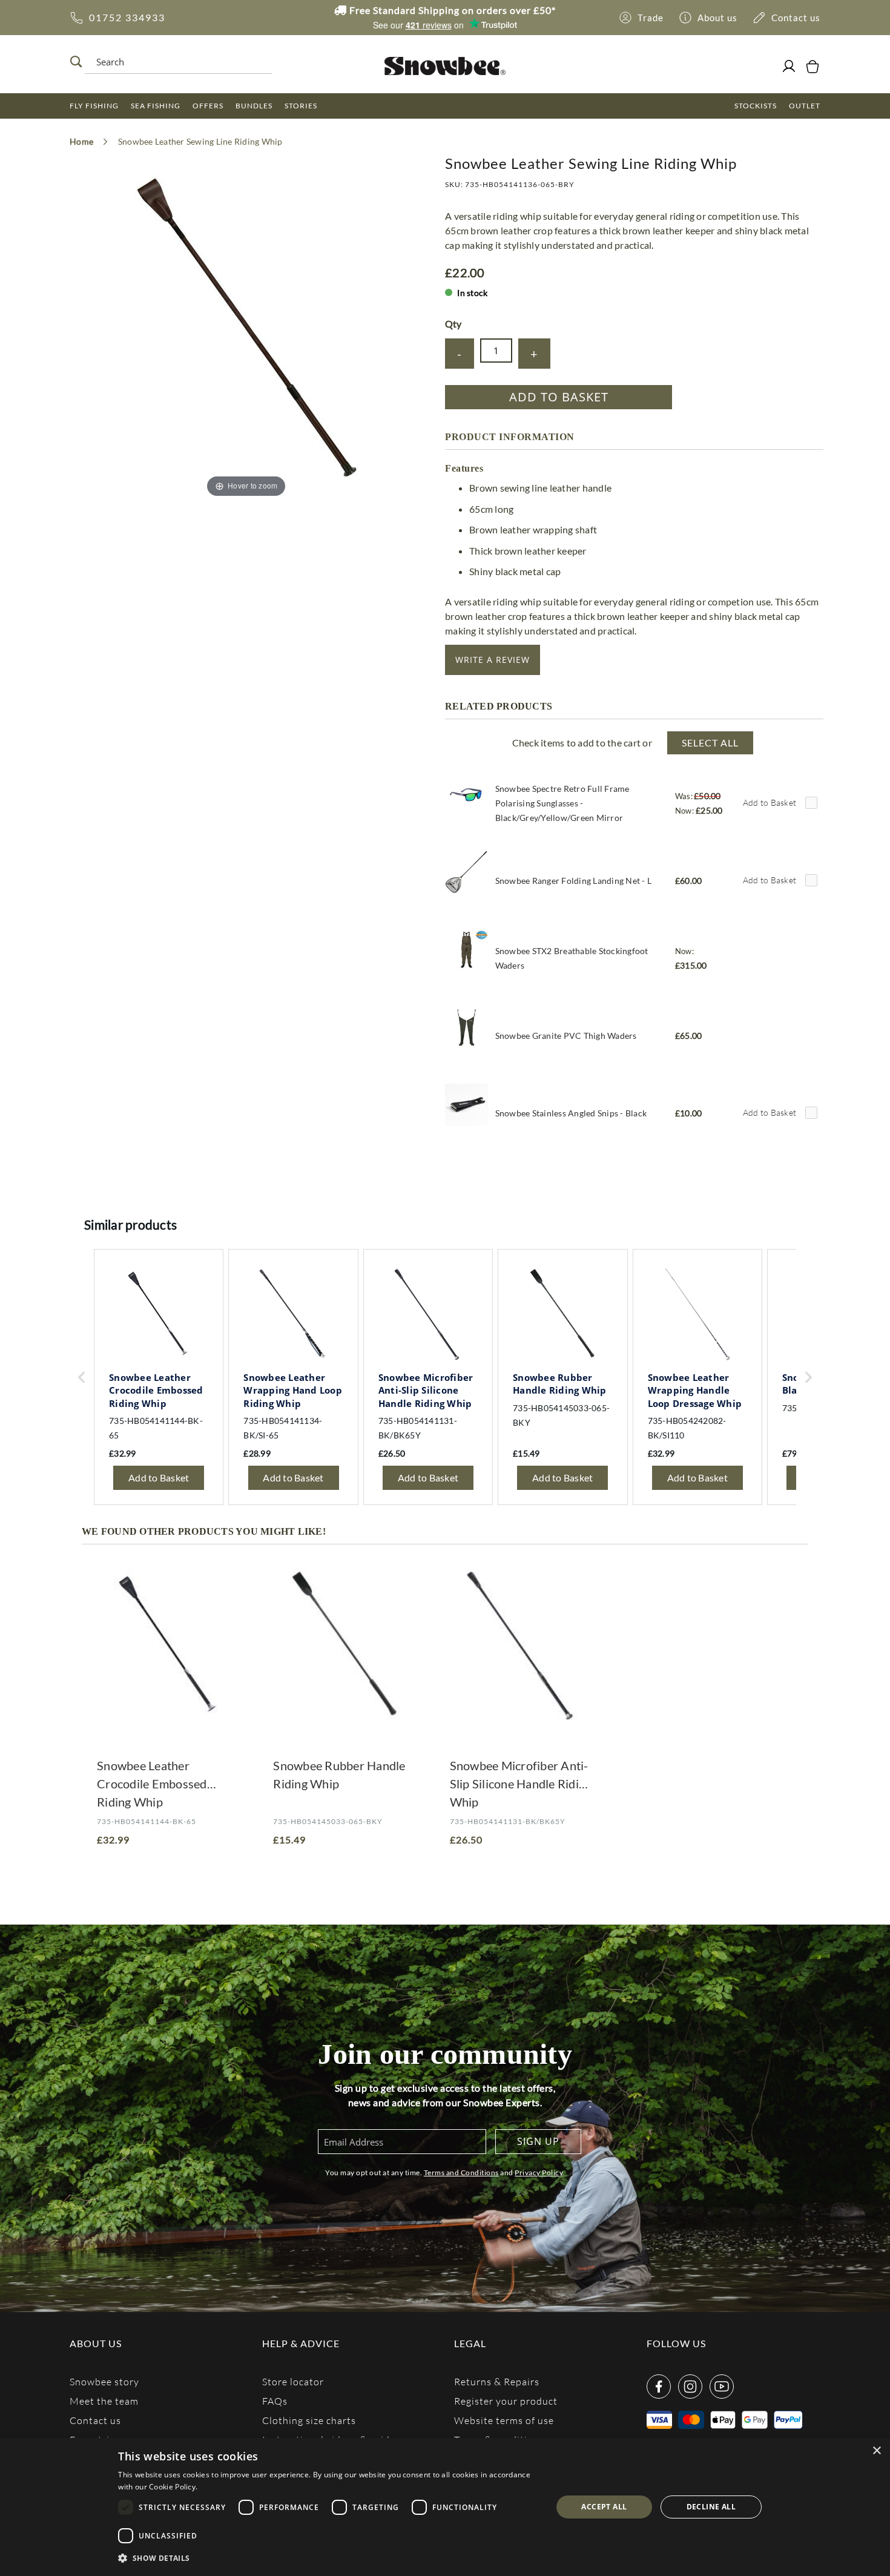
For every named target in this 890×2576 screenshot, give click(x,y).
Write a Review (493, 660)
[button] (328, 2558)
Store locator (293, 2381)
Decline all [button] (711, 2507)
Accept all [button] (604, 2507)
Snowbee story (104, 2381)
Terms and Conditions (461, 2172)
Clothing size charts (309, 2420)
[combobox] (175, 62)
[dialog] (445, 2507)
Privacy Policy (539, 2172)
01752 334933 (127, 17)
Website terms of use (504, 2420)
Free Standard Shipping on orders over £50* (451, 10)
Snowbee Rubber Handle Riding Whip (339, 1774)
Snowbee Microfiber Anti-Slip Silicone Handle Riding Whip (521, 1784)
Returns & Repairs (497, 2381)
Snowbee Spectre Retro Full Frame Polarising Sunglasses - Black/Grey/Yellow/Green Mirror (562, 803)
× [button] (876, 2451)
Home (81, 141)
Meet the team (104, 2401)
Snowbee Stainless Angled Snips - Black (571, 1113)
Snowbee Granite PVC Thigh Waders (566, 1036)
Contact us (95, 2420)
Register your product (506, 2401)
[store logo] (445, 66)
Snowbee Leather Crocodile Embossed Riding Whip (152, 1784)
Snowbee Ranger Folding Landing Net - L (574, 881)
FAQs (275, 2401)
